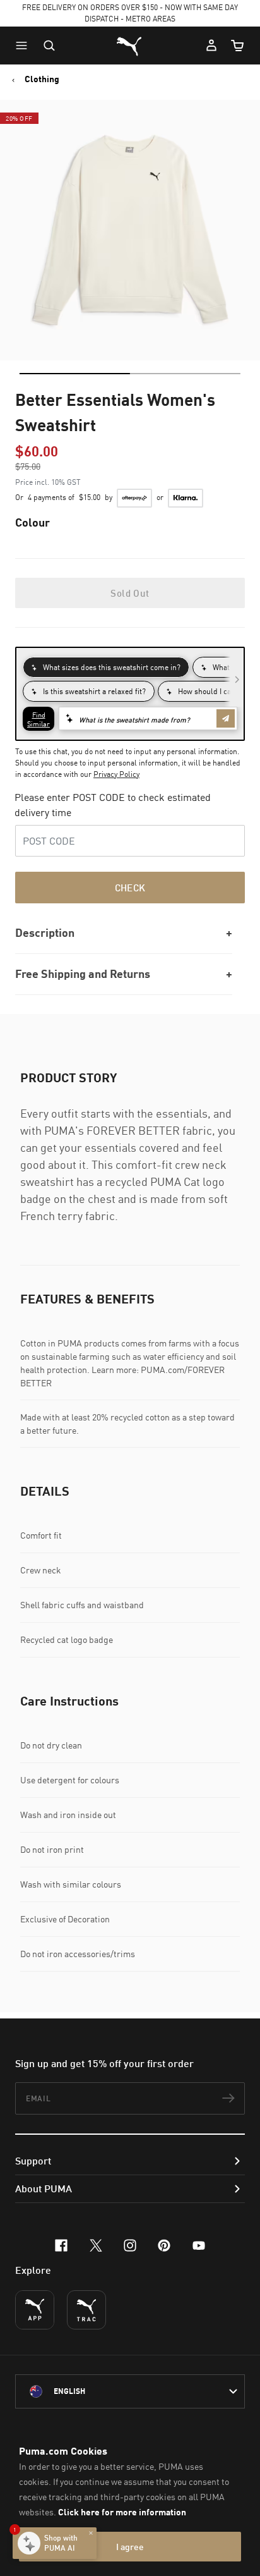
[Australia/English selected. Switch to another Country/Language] (130, 2391)
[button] (25, 46)
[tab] (75, 374)
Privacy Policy (116, 774)
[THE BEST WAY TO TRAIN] (86, 2310)
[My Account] (211, 46)
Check (130, 888)
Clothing (42, 79)
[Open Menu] (25, 46)
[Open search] (49, 46)
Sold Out (130, 593)
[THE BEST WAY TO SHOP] (35, 2310)
